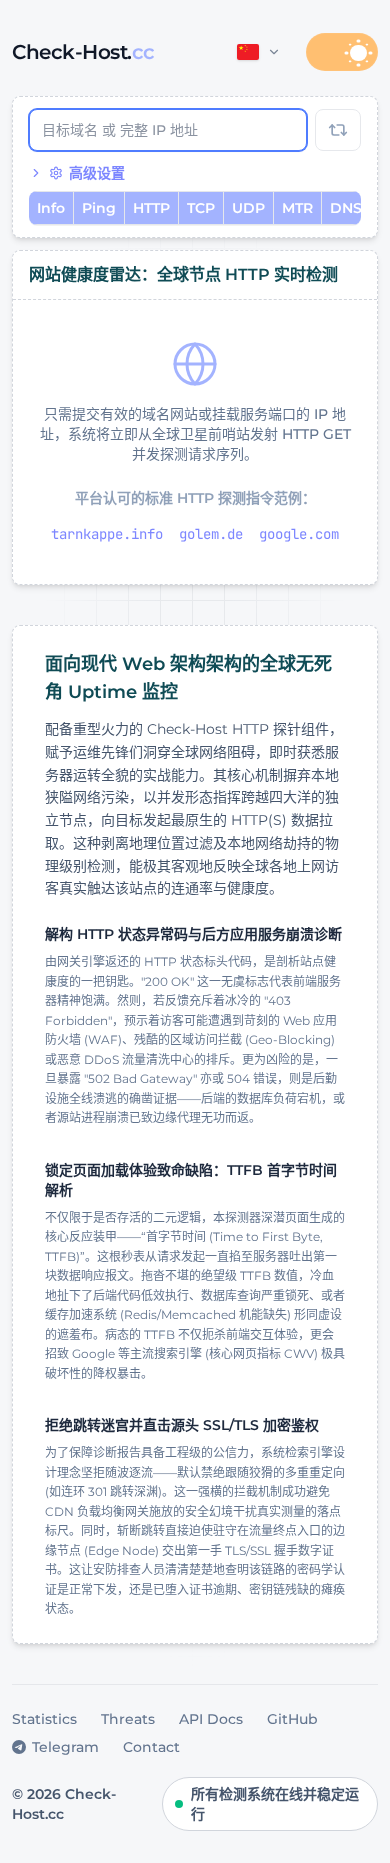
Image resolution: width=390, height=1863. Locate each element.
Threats (128, 1719)
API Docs (211, 1719)
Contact (151, 1747)
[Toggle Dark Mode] (342, 52)
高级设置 (97, 173)
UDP (248, 208)
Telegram (65, 1747)
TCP (201, 208)
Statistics (44, 1719)
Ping (99, 208)
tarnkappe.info (107, 534)
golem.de (211, 534)
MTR (297, 208)
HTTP (151, 208)
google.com (299, 534)
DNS (346, 208)
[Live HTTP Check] (338, 130)
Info (51, 208)
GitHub (292, 1719)
